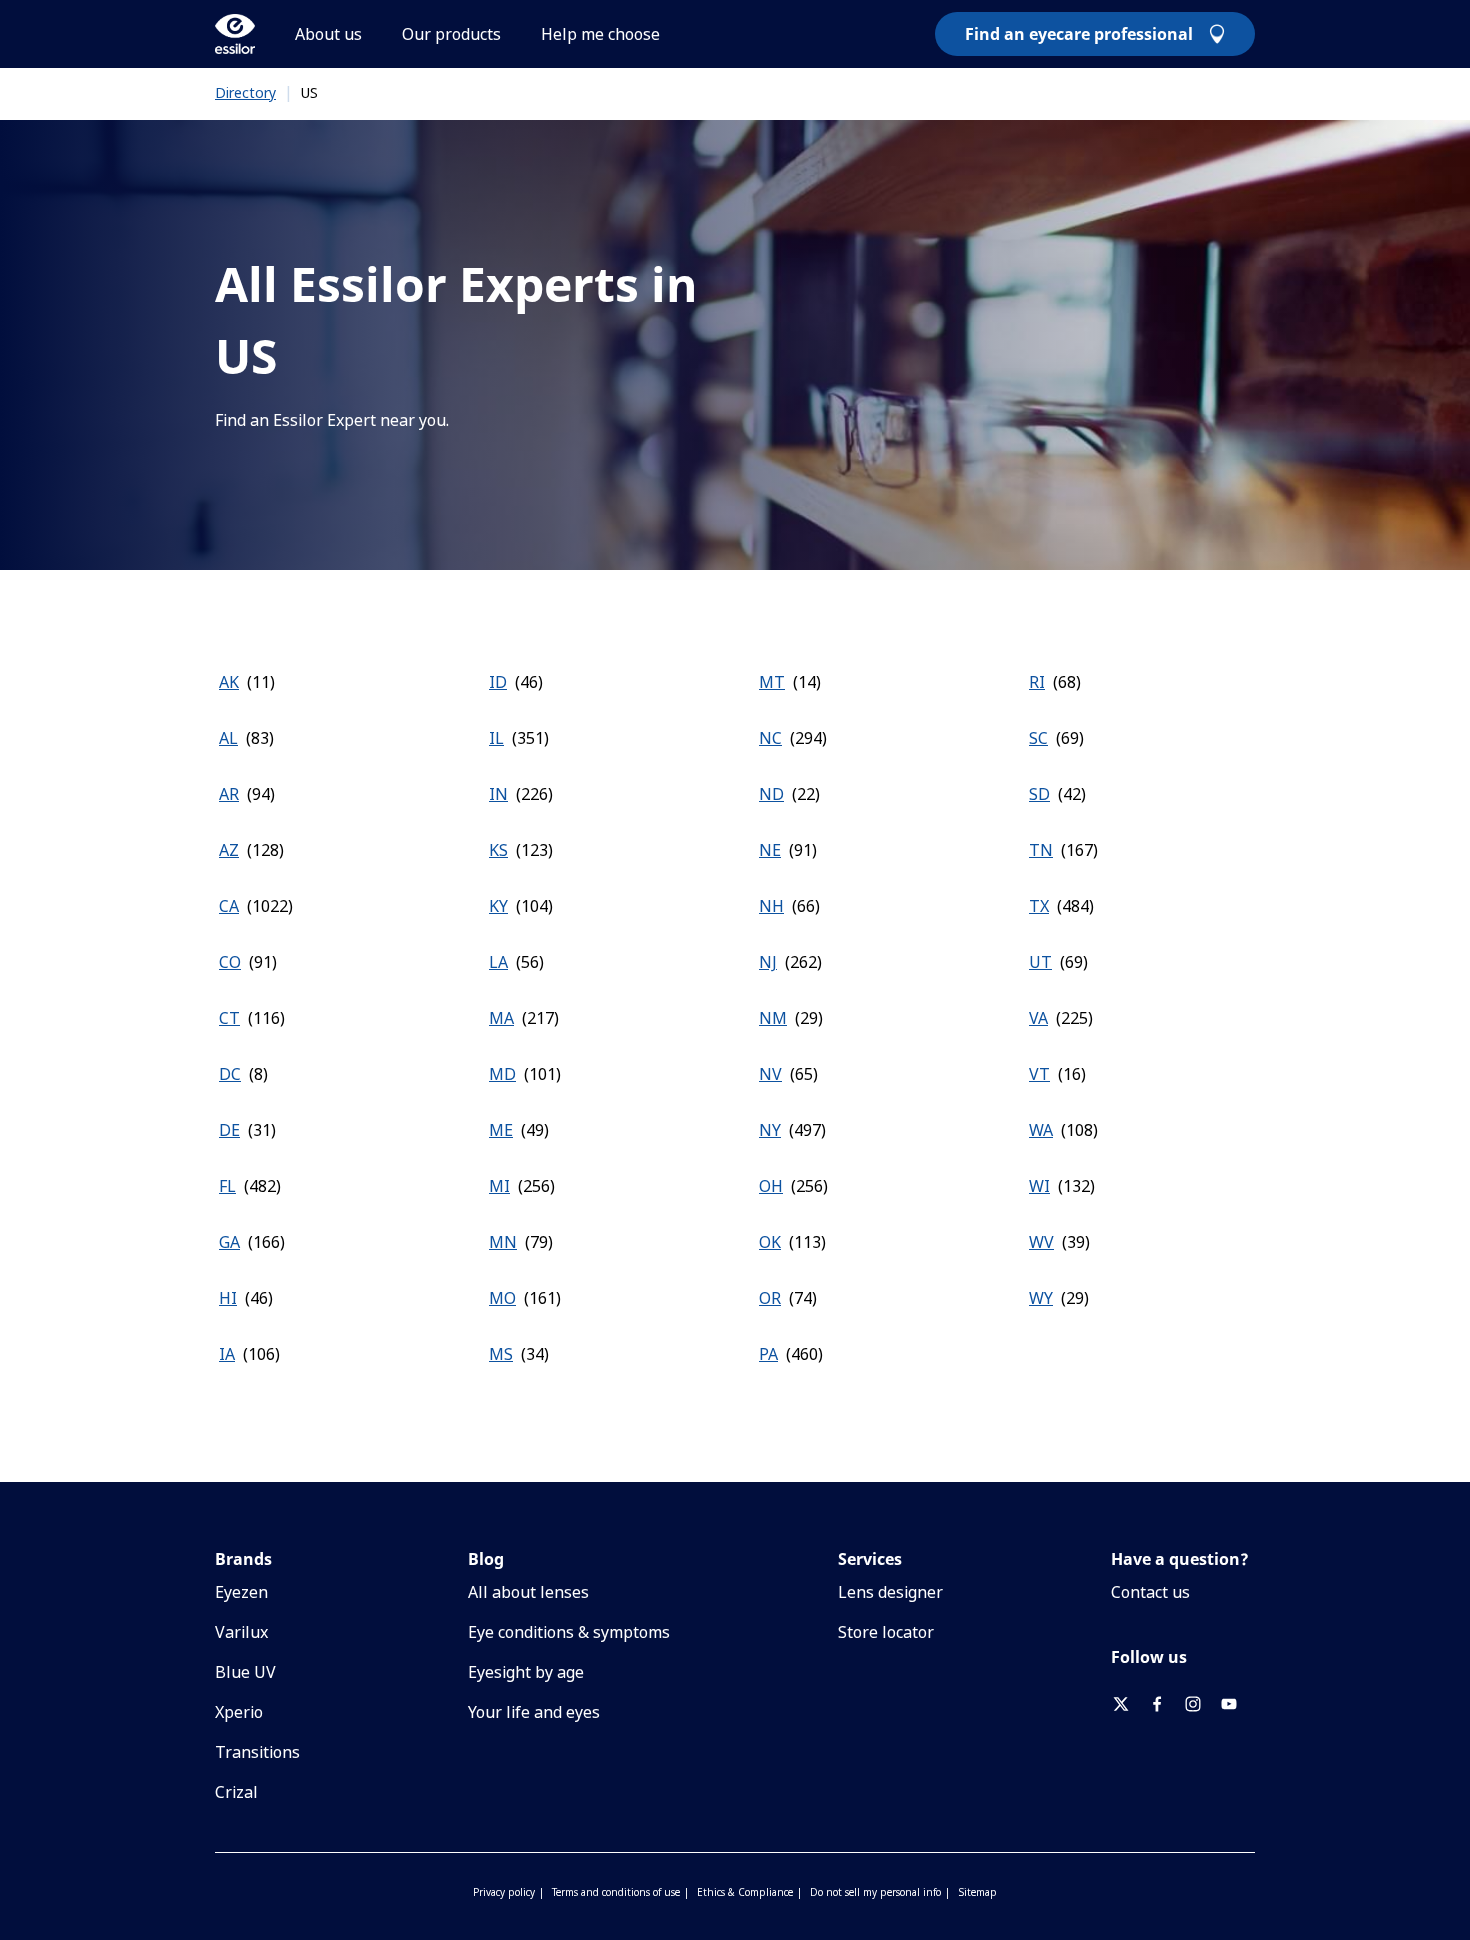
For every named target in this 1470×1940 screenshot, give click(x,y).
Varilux (241, 1632)
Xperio (239, 1712)
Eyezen (241, 1592)
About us (328, 34)
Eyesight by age (526, 1672)
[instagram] (1201, 1704)
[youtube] (1237, 1704)
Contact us (1150, 1592)
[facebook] (1165, 1704)
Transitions (257, 1752)
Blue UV (245, 1672)
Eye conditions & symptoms (569, 1632)
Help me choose (600, 34)
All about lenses (528, 1592)
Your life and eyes (534, 1712)
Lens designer (890, 1592)
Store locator (886, 1632)
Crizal (236, 1792)
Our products (451, 34)
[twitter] (1129, 1704)
